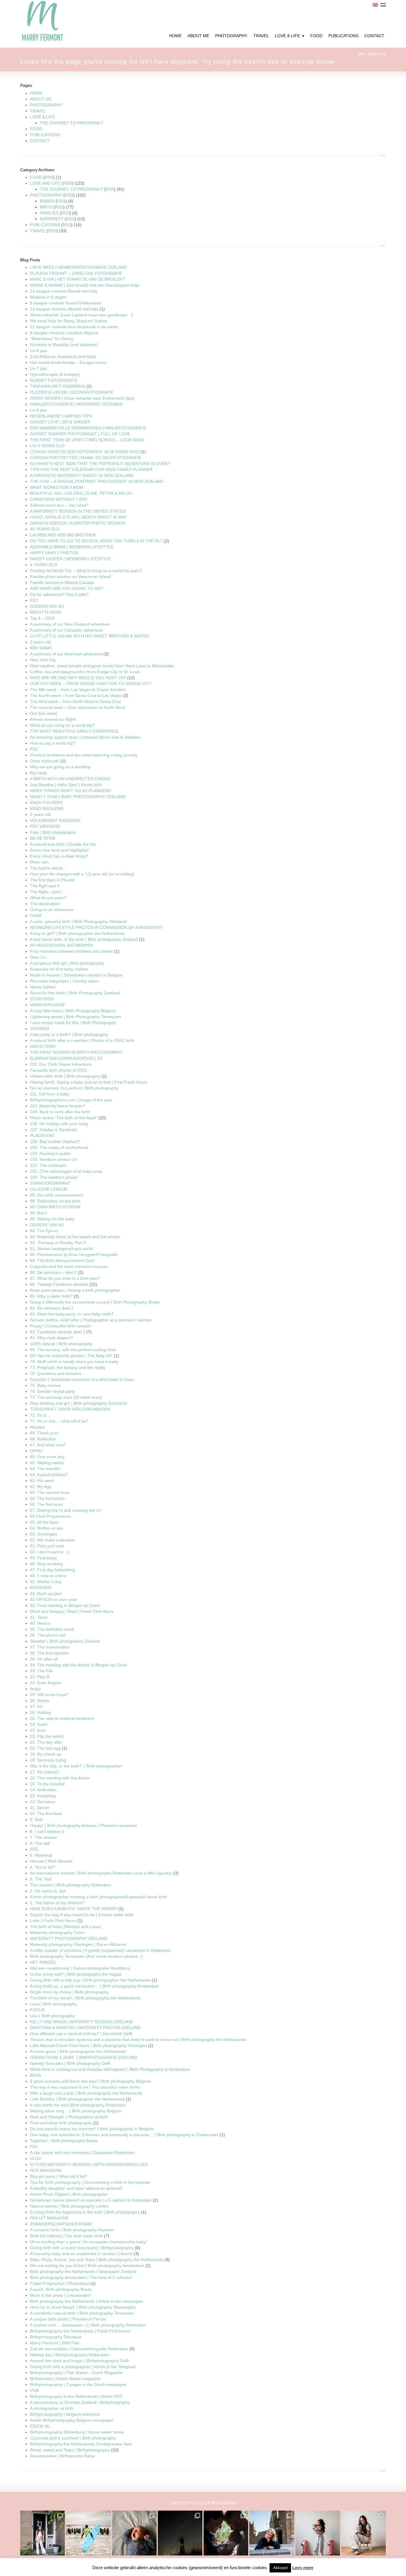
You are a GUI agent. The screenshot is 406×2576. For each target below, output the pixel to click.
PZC (34, 600)
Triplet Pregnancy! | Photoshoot (60, 2283)
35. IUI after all (44, 1659)
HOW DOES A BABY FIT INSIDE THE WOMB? (74, 1909)
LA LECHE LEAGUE (49, 1189)
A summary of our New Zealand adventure (70, 624)
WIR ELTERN (43, 1046)
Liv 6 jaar (39, 410)
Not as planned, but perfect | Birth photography (74, 1088)
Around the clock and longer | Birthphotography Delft (79, 2361)
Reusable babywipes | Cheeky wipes (64, 981)
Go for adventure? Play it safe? (59, 594)
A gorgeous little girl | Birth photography (67, 963)
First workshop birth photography (61, 2123)
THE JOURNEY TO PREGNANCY (71, 123)
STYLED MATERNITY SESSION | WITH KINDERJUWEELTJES (89, 2164)
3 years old (40, 642)
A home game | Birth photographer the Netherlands (78, 2051)
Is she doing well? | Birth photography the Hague (76, 1974)
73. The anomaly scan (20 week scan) (66, 1397)
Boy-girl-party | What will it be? (59, 2176)
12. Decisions (43, 1802)
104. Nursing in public (50, 1153)
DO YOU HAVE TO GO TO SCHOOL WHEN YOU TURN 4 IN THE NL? (96, 541)
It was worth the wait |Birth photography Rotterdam (78, 2105)
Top (383, 155)
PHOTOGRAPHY (46, 105)
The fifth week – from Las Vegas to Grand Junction (78, 690)
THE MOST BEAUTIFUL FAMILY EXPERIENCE (74, 731)
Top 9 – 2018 (42, 618)
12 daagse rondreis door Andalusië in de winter (74, 327)
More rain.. (40, 862)
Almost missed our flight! (53, 719)
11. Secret (40, 1808)
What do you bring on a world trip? (62, 725)
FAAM (36, 916)
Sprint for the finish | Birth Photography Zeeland (75, 993)
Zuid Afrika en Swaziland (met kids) (63, 357)
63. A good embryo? (49, 1475)
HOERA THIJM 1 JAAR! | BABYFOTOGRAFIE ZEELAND (84, 2057)
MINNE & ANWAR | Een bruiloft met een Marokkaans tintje (85, 285)
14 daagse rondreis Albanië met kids (64, 309)
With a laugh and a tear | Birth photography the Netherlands (86, 2093)
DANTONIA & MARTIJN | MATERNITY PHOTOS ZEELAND (85, 2028)
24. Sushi (39, 1724)
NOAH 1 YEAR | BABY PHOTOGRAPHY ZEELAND (78, 797)
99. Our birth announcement (57, 1195)
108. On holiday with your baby (59, 1124)
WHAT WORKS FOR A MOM (57, 487)
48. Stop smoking (46, 1564)
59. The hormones (47, 1498)
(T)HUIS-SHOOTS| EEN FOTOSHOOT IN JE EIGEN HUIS (85, 452)
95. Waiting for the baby (52, 1219)
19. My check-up (46, 1754)
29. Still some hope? (49, 1695)
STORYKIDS (42, 999)
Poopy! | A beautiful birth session (60, 1326)
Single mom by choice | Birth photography (69, 1992)
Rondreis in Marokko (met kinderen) (64, 345)
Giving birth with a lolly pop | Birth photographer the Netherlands (90, 1980)
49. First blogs (43, 1558)
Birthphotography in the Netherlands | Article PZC (76, 2396)
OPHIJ (36, 1451)
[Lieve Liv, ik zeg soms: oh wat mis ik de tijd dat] (318, 2533)
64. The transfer (45, 1469)
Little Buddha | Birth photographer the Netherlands (77, 2099)
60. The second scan (50, 1492)
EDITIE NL (40, 2426)
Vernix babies (43, 987)
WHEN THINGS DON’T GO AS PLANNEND (70, 791)
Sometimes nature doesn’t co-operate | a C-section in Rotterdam (91, 2200)
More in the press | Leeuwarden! (61, 2295)
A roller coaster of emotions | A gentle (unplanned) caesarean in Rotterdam (100, 1950)
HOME (36, 93)
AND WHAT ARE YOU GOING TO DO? (67, 588)
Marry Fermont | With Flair (55, 2343)
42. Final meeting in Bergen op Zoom (65, 1605)
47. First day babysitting (52, 1570)
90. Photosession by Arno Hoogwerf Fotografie (74, 1255)
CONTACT (40, 141)
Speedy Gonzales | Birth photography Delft (70, 2063)
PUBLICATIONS (45, 135)
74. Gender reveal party (52, 1391)
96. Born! (39, 1213)
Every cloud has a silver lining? (59, 856)
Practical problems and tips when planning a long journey (84, 755)
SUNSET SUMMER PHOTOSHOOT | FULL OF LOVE (80, 434)
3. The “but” (41, 1879)
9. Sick (36, 1820)
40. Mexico (40, 1623)
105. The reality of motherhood (59, 1147)
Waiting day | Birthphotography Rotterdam (69, 2355)
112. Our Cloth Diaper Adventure (61, 1064)
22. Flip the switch (47, 1736)
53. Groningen (44, 1534)
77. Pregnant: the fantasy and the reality (68, 1368)
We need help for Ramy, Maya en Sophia (69, 321)
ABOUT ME (41, 99)
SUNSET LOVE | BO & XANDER (60, 422)
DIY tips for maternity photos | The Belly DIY (71, 1356)
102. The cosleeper (48, 1165)
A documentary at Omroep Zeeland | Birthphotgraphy (80, 2402)
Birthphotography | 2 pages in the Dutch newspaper (78, 2385)
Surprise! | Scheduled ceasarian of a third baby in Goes (82, 1379)
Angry (36, 1689)
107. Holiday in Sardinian (53, 1130)
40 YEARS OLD (45, 529)
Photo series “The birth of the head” (64, 1118)
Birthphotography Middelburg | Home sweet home (77, 2432)
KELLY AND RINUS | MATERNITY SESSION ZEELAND (81, 2022)
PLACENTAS (42, 1136)
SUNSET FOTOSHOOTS (54, 380)
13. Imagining (43, 1796)
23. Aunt (38, 1730)
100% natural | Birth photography (61, 1344)
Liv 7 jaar (39, 368)
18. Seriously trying (48, 1760)
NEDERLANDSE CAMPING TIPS (61, 416)
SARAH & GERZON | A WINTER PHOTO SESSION (78, 523)
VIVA (34, 2390)
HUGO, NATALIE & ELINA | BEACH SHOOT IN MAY (78, 517)
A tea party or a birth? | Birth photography (69, 1035)
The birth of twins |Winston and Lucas (65, 1927)
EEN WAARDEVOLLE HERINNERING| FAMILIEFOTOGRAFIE (88, 428)
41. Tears (39, 1617)
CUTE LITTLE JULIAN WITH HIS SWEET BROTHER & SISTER (89, 636)
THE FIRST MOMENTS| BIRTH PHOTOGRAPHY (76, 1052)
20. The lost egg (45, 1748)
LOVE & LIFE (43, 117)
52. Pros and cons (47, 1546)
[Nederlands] (383, 5)
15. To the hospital (47, 1784)
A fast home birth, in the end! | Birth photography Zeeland (84, 939)
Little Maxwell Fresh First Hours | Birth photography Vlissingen (88, 2046)
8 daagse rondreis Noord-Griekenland (66, 303)
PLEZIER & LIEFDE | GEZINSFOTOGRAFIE (72, 392)
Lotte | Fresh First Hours (53, 1921)
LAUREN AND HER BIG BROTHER (63, 535)
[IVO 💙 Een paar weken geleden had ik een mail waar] (134, 2533)
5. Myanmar (41, 1855)
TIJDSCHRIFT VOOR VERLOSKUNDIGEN (70, 1409)
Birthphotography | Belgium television (65, 2414)
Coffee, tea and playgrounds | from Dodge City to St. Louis (85, 672)
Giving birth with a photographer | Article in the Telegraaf (83, 2367)
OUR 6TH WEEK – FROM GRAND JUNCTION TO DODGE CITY (91, 684)
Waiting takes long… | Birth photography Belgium (76, 2111)
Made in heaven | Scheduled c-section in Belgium (76, 975)
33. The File (41, 1671)
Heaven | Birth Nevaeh (51, 1861)
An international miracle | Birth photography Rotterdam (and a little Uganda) (101, 1873)
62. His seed (42, 1481)
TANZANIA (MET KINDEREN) (58, 386)
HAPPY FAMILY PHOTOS (54, 553)
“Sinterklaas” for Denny (52, 339)
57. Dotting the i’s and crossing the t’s (65, 1510)
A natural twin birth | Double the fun (63, 844)
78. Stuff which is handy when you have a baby (74, 1362)
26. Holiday (41, 1712)
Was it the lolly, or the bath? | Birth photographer (76, 1766)
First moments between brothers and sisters (71, 951)
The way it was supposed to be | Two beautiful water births (85, 2087)
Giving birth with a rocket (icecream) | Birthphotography (82, 2248)
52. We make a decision (53, 1540)
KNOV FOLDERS (46, 803)
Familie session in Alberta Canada (62, 583)
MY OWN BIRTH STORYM (55, 1207)
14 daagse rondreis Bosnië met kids (64, 291)
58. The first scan (46, 1504)
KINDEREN (41, 1588)
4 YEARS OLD (44, 565)
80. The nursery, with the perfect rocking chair (73, 1350)
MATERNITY (52, 219)
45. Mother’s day (46, 1582)
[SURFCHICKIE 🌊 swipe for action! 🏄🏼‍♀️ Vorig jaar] (88, 2533)
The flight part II (45, 886)
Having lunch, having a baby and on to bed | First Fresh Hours (89, 1082)
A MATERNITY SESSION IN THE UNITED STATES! (78, 511)
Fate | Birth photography (53, 832)
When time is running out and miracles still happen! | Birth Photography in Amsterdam (110, 2069)
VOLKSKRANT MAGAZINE (55, 820)
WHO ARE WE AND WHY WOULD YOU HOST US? (78, 678)
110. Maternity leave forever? (58, 1106)
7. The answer (44, 1837)
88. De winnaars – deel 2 (53, 1272)
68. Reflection (43, 1439)
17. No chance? (45, 1772)
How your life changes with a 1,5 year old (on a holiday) (82, 874)
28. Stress (40, 1701)
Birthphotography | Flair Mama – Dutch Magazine (76, 2373)
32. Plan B (40, 1677)
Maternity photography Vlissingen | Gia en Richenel (78, 1944)
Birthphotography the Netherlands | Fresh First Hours (80, 2331)
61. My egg (41, 1486)
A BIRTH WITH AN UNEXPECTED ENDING (70, 779)
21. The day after (46, 1742)
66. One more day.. (48, 1457)
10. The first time (46, 1814)
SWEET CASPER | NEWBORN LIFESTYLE (70, 559)
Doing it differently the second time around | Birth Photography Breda (95, 1302)
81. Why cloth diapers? (52, 1338)
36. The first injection (50, 1653)
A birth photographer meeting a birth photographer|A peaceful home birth (99, 1897)
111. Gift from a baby (50, 1094)
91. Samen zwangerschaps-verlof (62, 1249)
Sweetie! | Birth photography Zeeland (65, 1641)
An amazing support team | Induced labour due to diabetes (85, 737)
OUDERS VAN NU (47, 606)
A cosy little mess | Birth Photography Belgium (73, 1011)
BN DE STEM (43, 838)
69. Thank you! (44, 1433)
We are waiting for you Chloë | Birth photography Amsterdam (87, 2266)
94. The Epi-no (44, 1231)
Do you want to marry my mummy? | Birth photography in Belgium (92, 2129)
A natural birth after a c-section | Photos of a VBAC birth (82, 1040)
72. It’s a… (40, 1415)
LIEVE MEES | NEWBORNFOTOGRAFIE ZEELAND (78, 267)
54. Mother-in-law (47, 1528)
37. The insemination (50, 1647)
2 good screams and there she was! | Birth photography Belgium (91, 2081)
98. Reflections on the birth (55, 1201)
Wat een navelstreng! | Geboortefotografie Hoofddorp (80, 1968)
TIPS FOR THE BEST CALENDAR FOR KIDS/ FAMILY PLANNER (91, 470)
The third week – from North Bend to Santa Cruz (75, 701)
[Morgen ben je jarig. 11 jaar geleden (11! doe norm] (363, 2533)
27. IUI (36, 1707)
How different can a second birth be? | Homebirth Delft (81, 2034)
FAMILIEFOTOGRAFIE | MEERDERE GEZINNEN (76, 404)
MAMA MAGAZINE (48, 1005)
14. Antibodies (43, 1790)
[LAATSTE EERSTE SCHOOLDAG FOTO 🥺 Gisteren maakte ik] (43, 2533)
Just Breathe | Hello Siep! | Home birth (66, 785)
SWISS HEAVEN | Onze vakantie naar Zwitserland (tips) (82, 398)
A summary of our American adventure (66, 654)
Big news (38, 773)
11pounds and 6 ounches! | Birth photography (73, 2438)
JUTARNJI (40, 1029)
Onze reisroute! (45, 761)
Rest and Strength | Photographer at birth (69, 2117)
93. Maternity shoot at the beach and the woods (75, 1237)
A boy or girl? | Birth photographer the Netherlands (77, 933)
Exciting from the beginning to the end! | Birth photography (85, 2212)
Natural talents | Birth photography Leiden (69, 2206)
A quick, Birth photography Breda (61, 2289)
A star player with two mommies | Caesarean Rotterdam (82, 2153)
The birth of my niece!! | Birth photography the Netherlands (85, 1998)
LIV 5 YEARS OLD (47, 446)
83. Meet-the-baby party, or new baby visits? (72, 1314)
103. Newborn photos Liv (53, 1159)
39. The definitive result (52, 1629)
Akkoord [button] (280, 2568)
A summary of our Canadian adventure (66, 630)
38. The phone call (48, 1635)
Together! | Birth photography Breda (64, 2141)
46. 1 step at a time (48, 1576)
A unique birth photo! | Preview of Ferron (68, 2319)
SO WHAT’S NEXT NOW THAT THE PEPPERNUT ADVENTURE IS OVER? (100, 464)
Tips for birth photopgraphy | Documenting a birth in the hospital (90, 2182)
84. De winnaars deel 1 (52, 1308)
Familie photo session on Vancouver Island (70, 577)
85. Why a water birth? (51, 1296)
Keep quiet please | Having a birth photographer (75, 1290)
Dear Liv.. (39, 957)
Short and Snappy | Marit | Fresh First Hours (72, 1611)
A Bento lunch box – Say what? (59, 505)
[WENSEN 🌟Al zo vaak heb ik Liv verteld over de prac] (180, 2533)
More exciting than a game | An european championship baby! (88, 2242)
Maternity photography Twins (57, 1933)
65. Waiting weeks (47, 1463)
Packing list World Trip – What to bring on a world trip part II (86, 571)
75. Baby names (45, 1385)
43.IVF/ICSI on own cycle (54, 1599)
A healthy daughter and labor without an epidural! (76, 2188)
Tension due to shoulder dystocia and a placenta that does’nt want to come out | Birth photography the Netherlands (138, 2040)
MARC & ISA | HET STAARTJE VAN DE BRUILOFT (78, 279)
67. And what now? (48, 1445)
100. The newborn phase (54, 1177)
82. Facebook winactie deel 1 (58, 1332)
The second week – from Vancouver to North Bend (78, 707)
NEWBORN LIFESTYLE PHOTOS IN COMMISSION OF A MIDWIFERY (96, 927)
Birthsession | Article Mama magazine (65, 2379)
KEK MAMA (41, 648)
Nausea (37, 1427)
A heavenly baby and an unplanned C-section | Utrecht (81, 2254)
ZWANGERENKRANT (50, 1183)
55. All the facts (44, 1522)
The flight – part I (46, 892)
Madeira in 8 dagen (48, 297)
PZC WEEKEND (45, 826)
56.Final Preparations (50, 1516)
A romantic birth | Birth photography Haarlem (72, 2230)
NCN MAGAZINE (46, 2170)
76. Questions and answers (56, 1373)
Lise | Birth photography (52, 2016)
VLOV (36, 2159)
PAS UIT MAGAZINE (49, 2218)
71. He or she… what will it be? (59, 1421)
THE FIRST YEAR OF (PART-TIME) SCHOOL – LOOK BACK (87, 440)
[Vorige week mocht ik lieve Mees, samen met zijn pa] (226, 2533)
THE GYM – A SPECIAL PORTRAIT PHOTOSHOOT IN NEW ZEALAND (97, 481)
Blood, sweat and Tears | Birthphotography (70, 2450)
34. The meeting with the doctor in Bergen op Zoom (79, 1665)
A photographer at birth (52, 2408)
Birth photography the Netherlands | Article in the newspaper (87, 2301)
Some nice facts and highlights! (59, 850)
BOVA (36, 2075)
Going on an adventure (52, 910)
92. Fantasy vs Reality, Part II (58, 1243)
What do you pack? (48, 898)
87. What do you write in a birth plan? (65, 1278)
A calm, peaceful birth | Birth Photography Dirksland (78, 922)
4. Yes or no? (43, 1867)
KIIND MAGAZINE (47, 809)
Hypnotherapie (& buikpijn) (55, 374)
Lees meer (303, 2568)
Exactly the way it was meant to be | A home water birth (82, 1915)
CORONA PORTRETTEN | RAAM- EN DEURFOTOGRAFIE (86, 458)
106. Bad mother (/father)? (55, 1142)
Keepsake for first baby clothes (59, 969)
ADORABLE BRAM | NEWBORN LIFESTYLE (72, 547)
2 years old (40, 814)
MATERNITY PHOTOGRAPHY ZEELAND (69, 1938)
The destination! (45, 904)
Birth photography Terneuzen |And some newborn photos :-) (86, 1956)
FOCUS (37, 2010)
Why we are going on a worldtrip (60, 767)
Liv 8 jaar (39, 351)
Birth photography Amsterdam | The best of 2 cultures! (81, 2277)
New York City (43, 660)
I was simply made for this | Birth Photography (73, 1023)
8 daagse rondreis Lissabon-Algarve (64, 333)
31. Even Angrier (46, 1683)
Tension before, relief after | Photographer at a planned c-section (91, 1320)
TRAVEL (38, 111)
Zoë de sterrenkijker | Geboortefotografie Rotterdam (79, 2349)
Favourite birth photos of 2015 (58, 1070)
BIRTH (46, 207)
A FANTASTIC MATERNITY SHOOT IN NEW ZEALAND (82, 475)
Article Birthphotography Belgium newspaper (72, 2420)
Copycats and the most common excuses (69, 1266)
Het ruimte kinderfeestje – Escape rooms (68, 362)
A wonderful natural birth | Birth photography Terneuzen (82, 2313)
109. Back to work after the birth (60, 1112)
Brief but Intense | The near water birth (66, 2236)
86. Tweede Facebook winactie (59, 1284)
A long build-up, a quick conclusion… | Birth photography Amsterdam (94, 1986)
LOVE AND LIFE (45, 183)
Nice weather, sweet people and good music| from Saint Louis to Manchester (102, 666)
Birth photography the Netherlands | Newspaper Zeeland (83, 2272)
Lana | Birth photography (53, 2004)
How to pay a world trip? (53, 743)
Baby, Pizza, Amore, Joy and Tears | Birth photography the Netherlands (97, 2260)
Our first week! (44, 713)
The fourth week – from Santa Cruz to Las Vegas (76, 696)
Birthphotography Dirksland (56, 2337)
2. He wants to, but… (50, 1891)
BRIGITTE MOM (45, 612)
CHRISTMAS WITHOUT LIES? (59, 499)
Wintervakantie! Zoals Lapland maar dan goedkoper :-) (82, 315)
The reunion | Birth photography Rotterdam (71, 1885)
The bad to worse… (49, 868)
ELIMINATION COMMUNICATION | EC (66, 1058)
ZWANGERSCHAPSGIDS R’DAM (61, 2224)
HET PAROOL (43, 1962)
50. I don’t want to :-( (49, 1552)
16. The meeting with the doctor (60, 1778)
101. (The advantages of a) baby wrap (66, 1171)
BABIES (47, 201)
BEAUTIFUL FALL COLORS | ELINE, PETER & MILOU (81, 493)
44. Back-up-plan (46, 1594)
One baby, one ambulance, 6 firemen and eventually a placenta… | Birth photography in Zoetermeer (124, 2135)
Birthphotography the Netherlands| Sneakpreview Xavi (81, 2444)
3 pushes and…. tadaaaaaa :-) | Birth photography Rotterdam (88, 2325)
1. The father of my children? (57, 1903)
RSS (49, 177)
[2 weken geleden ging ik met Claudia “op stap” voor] (272, 2533)
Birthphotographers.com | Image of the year (71, 1100)
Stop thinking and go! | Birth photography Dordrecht (78, 1403)
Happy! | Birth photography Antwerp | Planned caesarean (84, 1825)
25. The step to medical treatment (62, 1718)
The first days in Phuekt (52, 880)
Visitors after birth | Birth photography (65, 1076)
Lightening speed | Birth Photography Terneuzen (75, 1017)
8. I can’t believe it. (48, 1831)
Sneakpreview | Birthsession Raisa (62, 2456)
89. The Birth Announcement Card (62, 1260)
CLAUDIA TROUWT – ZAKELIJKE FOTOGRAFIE (76, 273)
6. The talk (40, 1843)
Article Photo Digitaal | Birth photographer (69, 2194)
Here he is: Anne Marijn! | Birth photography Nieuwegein (83, 2307)
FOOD (36, 129)
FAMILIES (49, 213)
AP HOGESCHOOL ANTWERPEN (62, 945)
